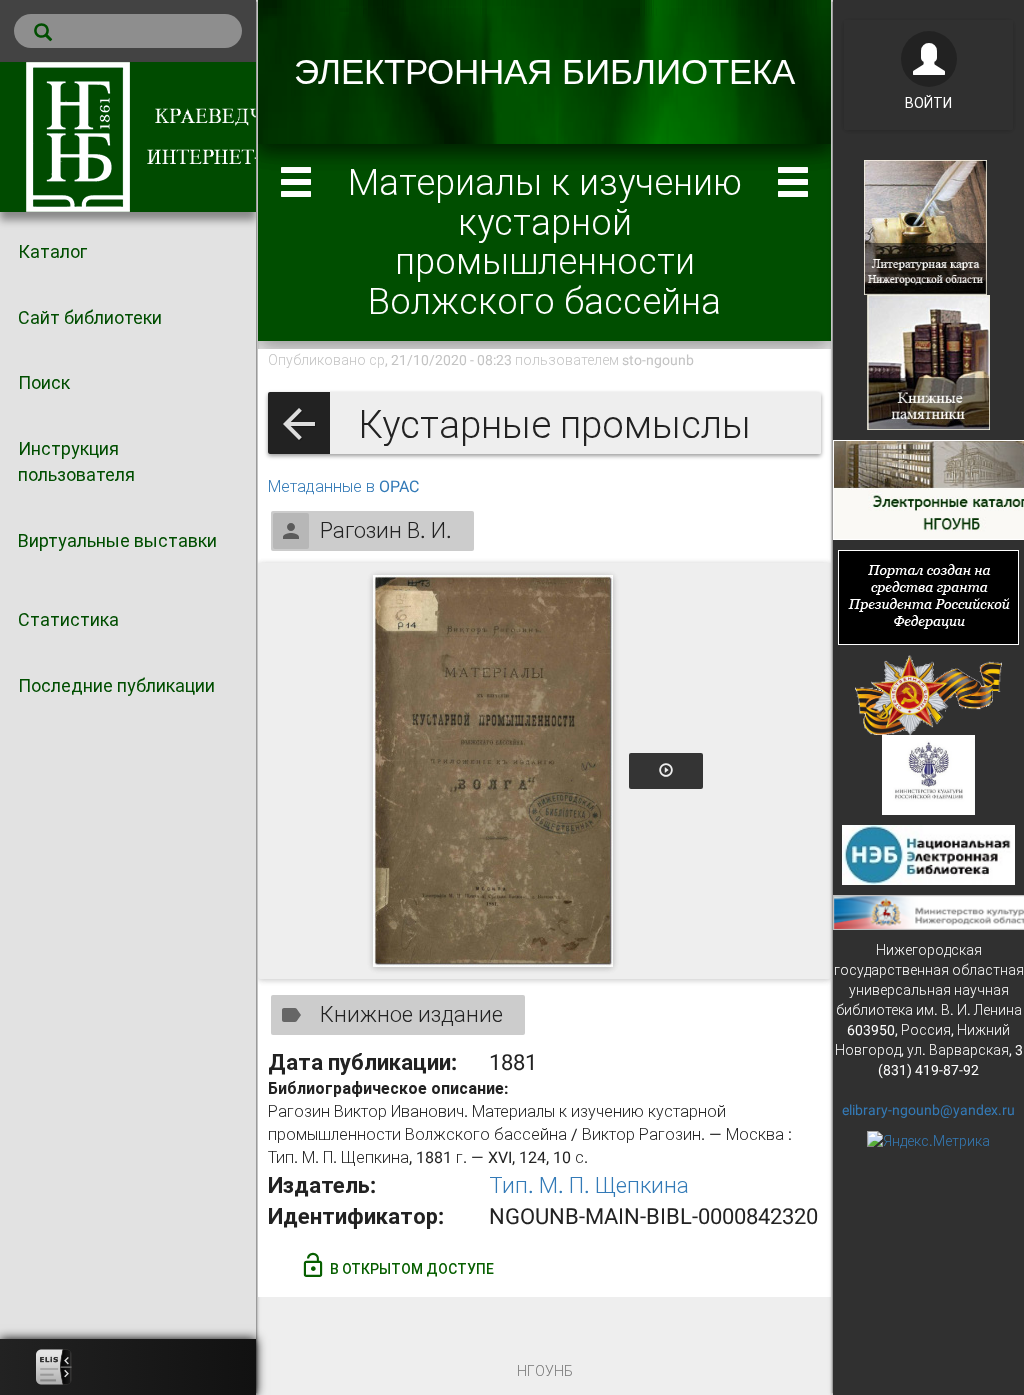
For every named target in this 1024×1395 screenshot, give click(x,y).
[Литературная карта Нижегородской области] (925, 226)
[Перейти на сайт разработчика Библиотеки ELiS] (54, 1367)
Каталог (52, 251)
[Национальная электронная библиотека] (928, 853)
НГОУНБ (545, 1371)
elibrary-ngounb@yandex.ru (928, 1110)
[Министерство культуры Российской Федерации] (929, 773)
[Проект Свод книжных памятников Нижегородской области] (928, 361)
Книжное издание (411, 1014)
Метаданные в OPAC (343, 486)
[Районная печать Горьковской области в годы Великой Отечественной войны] (928, 693)
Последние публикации (116, 685)
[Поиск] (128, 31)
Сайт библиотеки (90, 317)
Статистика (68, 619)
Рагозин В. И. (386, 530)
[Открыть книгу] (493, 771)
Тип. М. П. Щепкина (589, 1185)
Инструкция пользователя (76, 461)
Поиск (44, 382)
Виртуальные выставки (117, 540)
